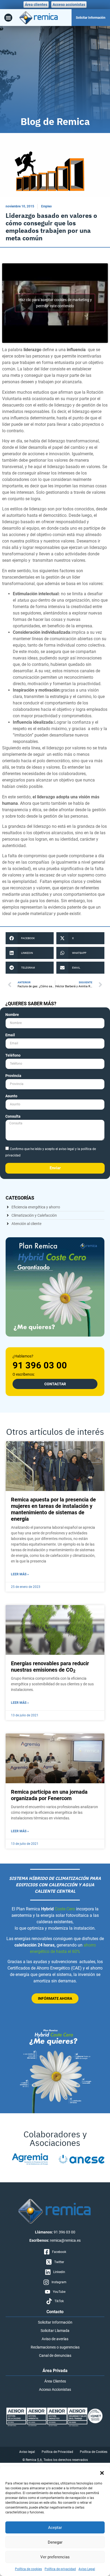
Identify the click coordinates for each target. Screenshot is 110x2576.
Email (10, 1035)
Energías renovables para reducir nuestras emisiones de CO (50, 1667)
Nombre (12, 1015)
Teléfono (13, 1055)
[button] (102, 2473)
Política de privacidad (60, 2569)
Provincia (13, 1076)
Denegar (55, 2542)
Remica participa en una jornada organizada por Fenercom (49, 1795)
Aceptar (55, 2528)
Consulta (13, 1116)
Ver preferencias (55, 2557)
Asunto (11, 1096)
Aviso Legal (87, 2569)
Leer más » (20, 1574)
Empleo (46, 206)
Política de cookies (28, 2569)
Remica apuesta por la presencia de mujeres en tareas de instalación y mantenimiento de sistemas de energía (53, 1509)
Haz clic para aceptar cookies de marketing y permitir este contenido (55, 303)
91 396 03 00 (40, 1365)
